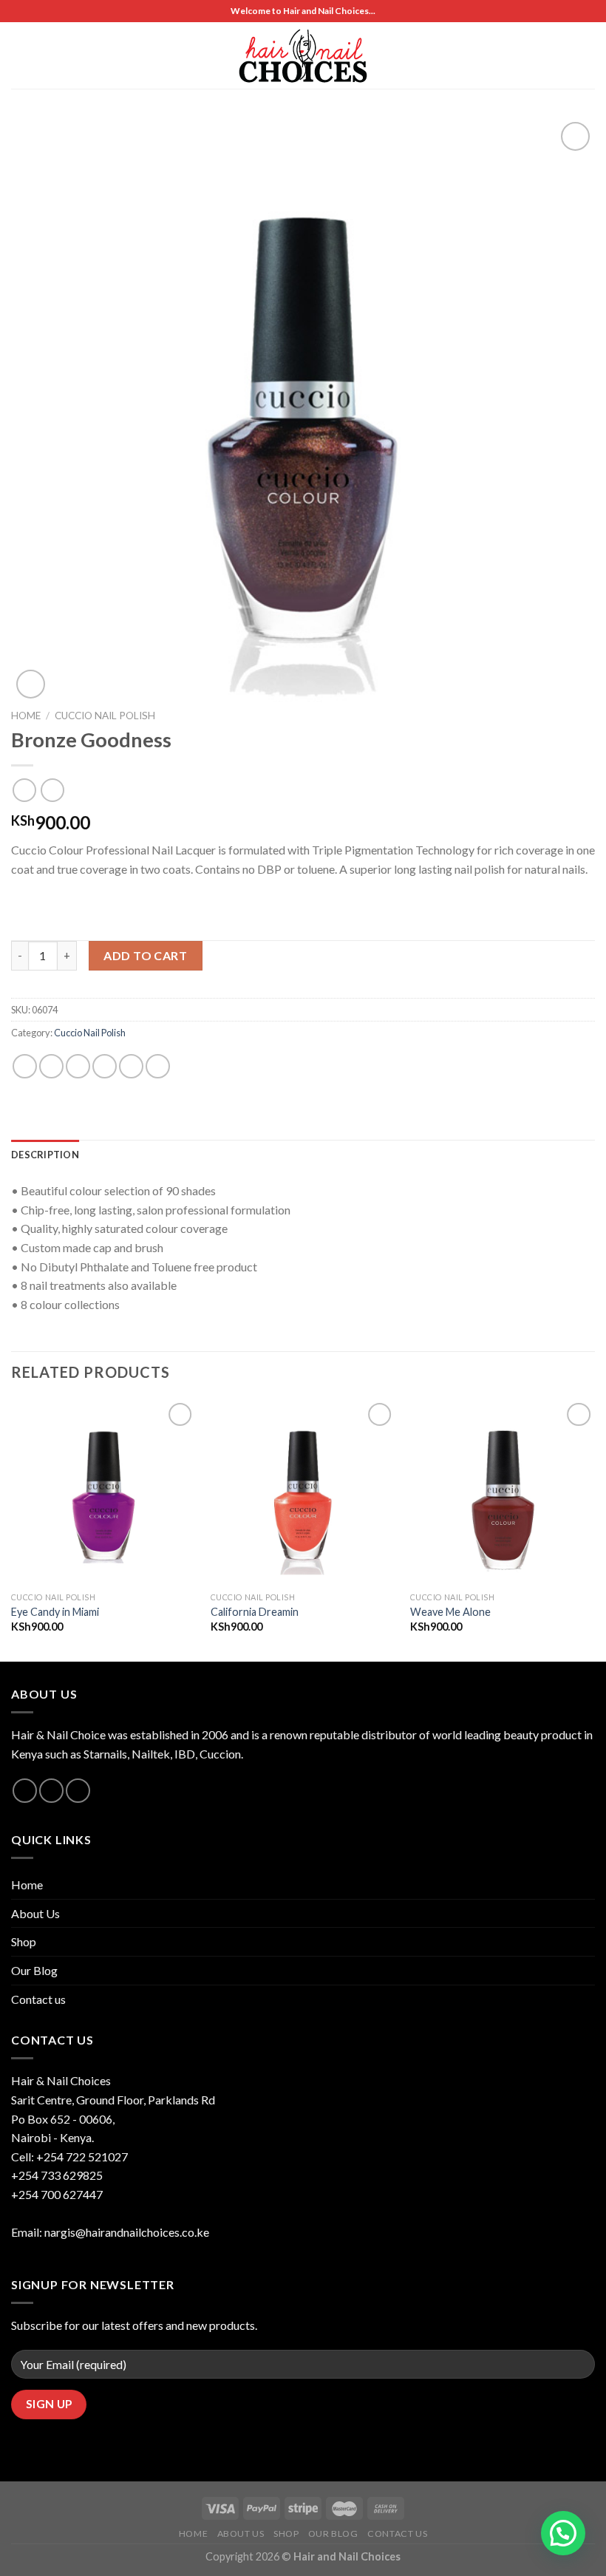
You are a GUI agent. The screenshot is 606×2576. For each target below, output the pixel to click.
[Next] (594, 1529)
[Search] (589, 55)
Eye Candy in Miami (55, 1612)
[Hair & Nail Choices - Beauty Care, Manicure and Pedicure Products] (303, 55)
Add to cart (145, 955)
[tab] (45, 1155)
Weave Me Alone (450, 1612)
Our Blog (34, 1970)
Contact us (38, 1999)
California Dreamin (255, 1612)
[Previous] (12, 1529)
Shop (24, 1941)
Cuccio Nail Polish (105, 716)
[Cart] (565, 55)
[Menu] (20, 55)
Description (45, 1155)
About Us (35, 1913)
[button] (563, 2533)
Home (26, 716)
